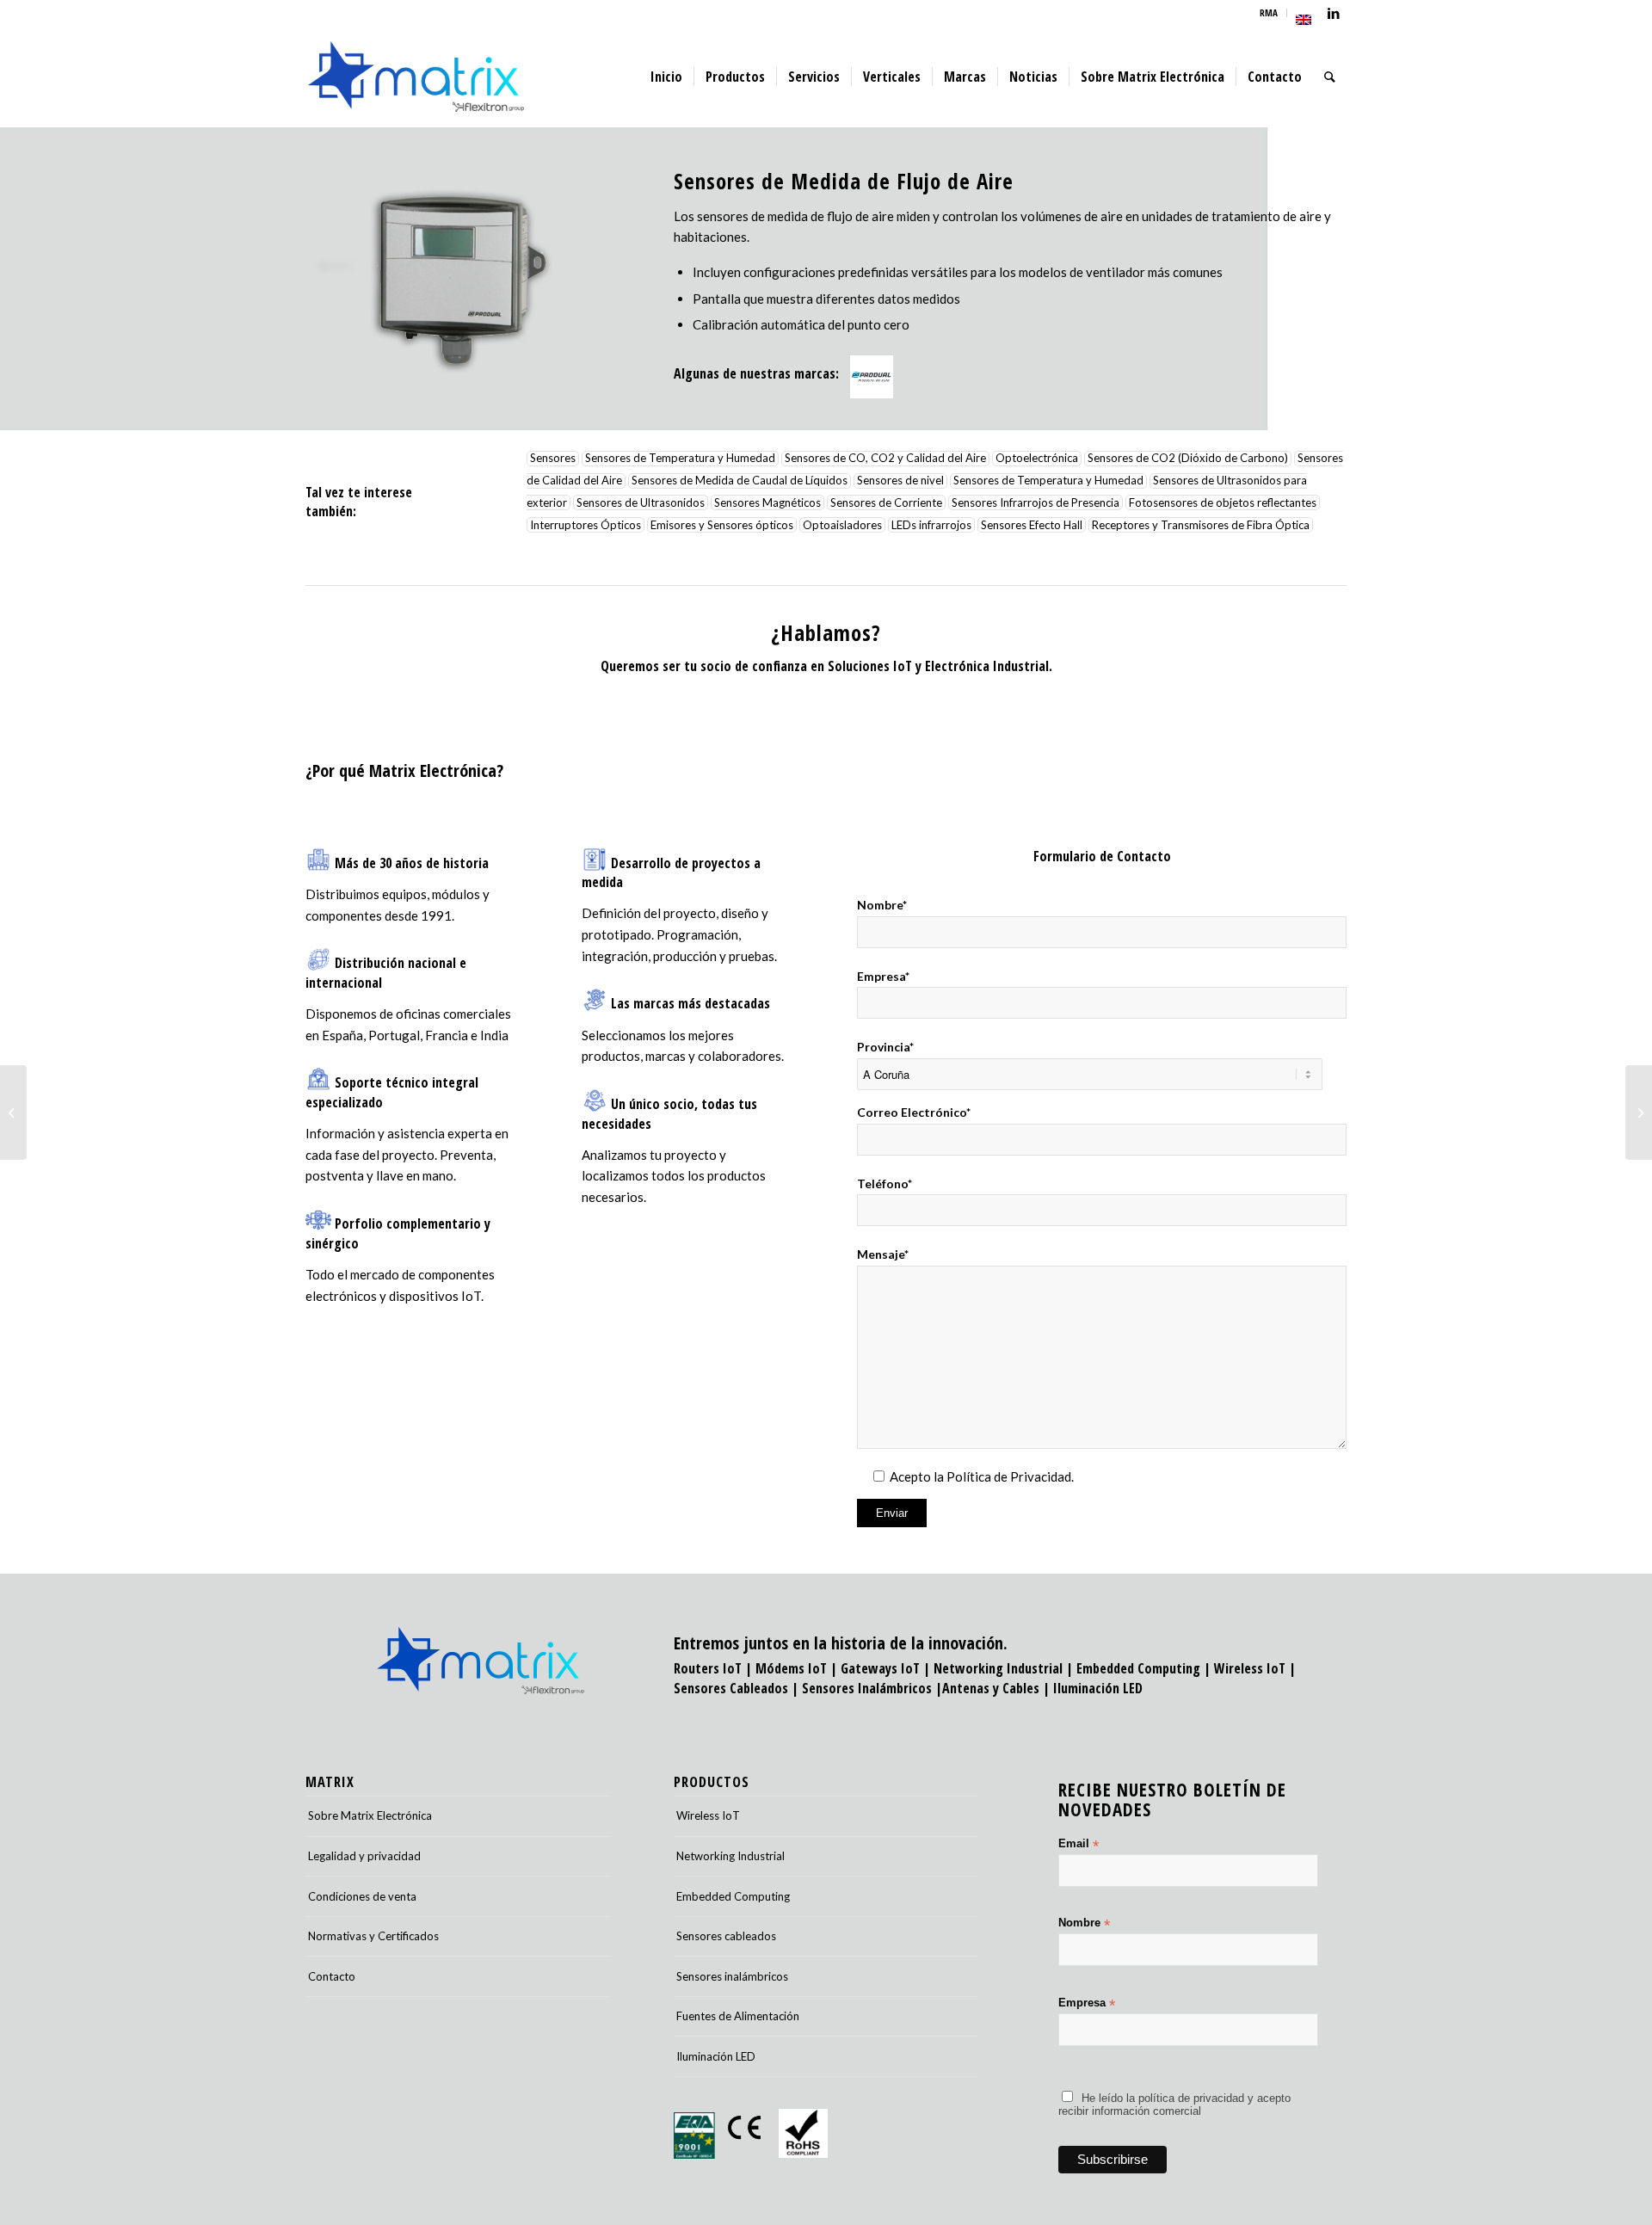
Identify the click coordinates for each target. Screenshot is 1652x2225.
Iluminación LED (1098, 1688)
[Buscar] (1330, 77)
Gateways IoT (880, 1668)
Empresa (1087, 2003)
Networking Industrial (998, 1668)
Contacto (332, 1976)
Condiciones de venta (362, 1896)
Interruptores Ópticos (586, 525)
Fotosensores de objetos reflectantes (1223, 502)
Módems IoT (791, 1668)
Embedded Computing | (1145, 1668)
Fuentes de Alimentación (738, 2016)
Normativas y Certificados (373, 1936)
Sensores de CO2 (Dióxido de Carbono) (1188, 459)
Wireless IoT (1250, 1668)
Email (1079, 1844)
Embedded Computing (733, 1896)
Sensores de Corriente (886, 502)
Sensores (553, 459)
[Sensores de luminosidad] (1639, 1112)
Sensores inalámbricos (732, 1976)
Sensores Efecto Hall (1032, 525)
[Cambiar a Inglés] (1304, 20)
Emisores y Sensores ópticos (722, 525)
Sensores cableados (726, 1936)
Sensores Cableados (731, 1688)
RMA (1269, 12)
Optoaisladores (842, 525)
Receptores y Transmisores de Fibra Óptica (1201, 525)
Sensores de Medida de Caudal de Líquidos (740, 481)
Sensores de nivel (900, 481)
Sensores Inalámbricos (867, 1688)
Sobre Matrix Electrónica (370, 1815)
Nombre (1084, 1923)
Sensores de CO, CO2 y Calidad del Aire (885, 459)
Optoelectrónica (1037, 459)
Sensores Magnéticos (767, 502)
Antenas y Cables (991, 1688)
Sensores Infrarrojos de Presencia (1036, 502)
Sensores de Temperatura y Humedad (680, 459)
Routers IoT (708, 1668)
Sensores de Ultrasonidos (641, 502)
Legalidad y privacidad (364, 1856)
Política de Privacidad (1009, 1476)
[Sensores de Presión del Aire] (13, 1112)
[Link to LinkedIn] (1334, 13)
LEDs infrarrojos (931, 525)
